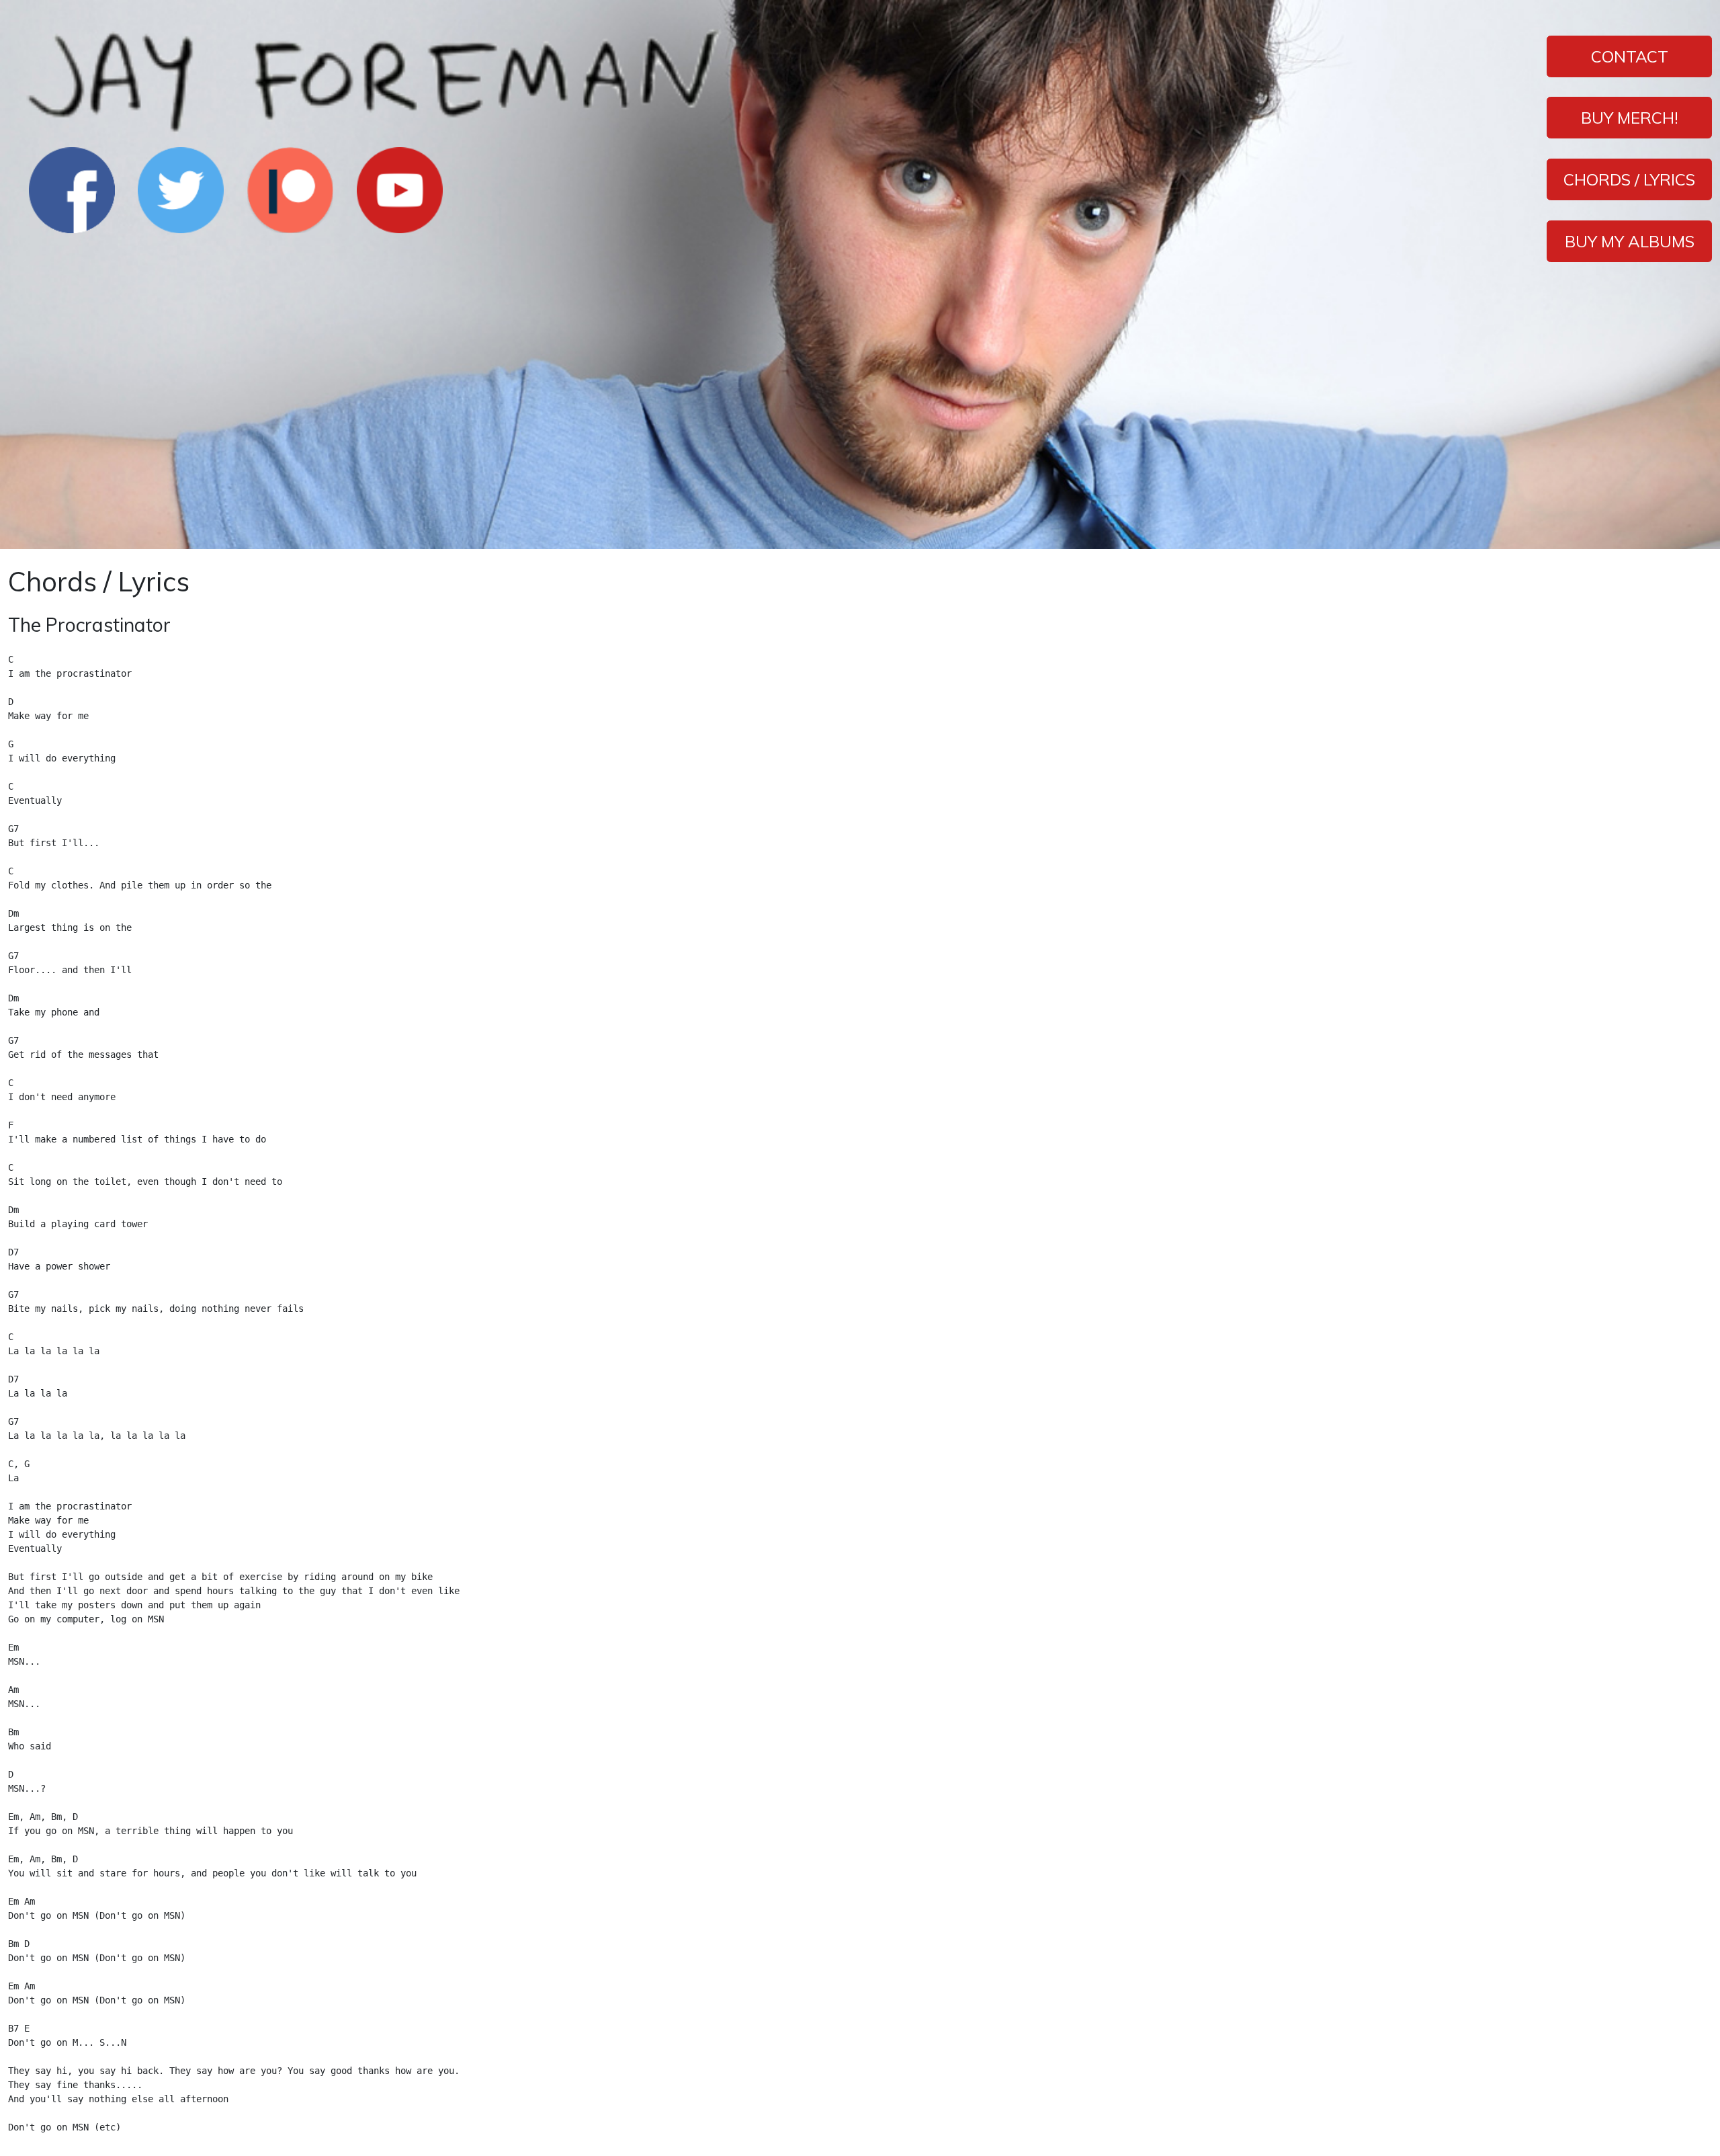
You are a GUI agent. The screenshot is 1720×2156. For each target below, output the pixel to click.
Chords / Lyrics (1629, 179)
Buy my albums (1630, 241)
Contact (1630, 56)
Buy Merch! (1630, 118)
